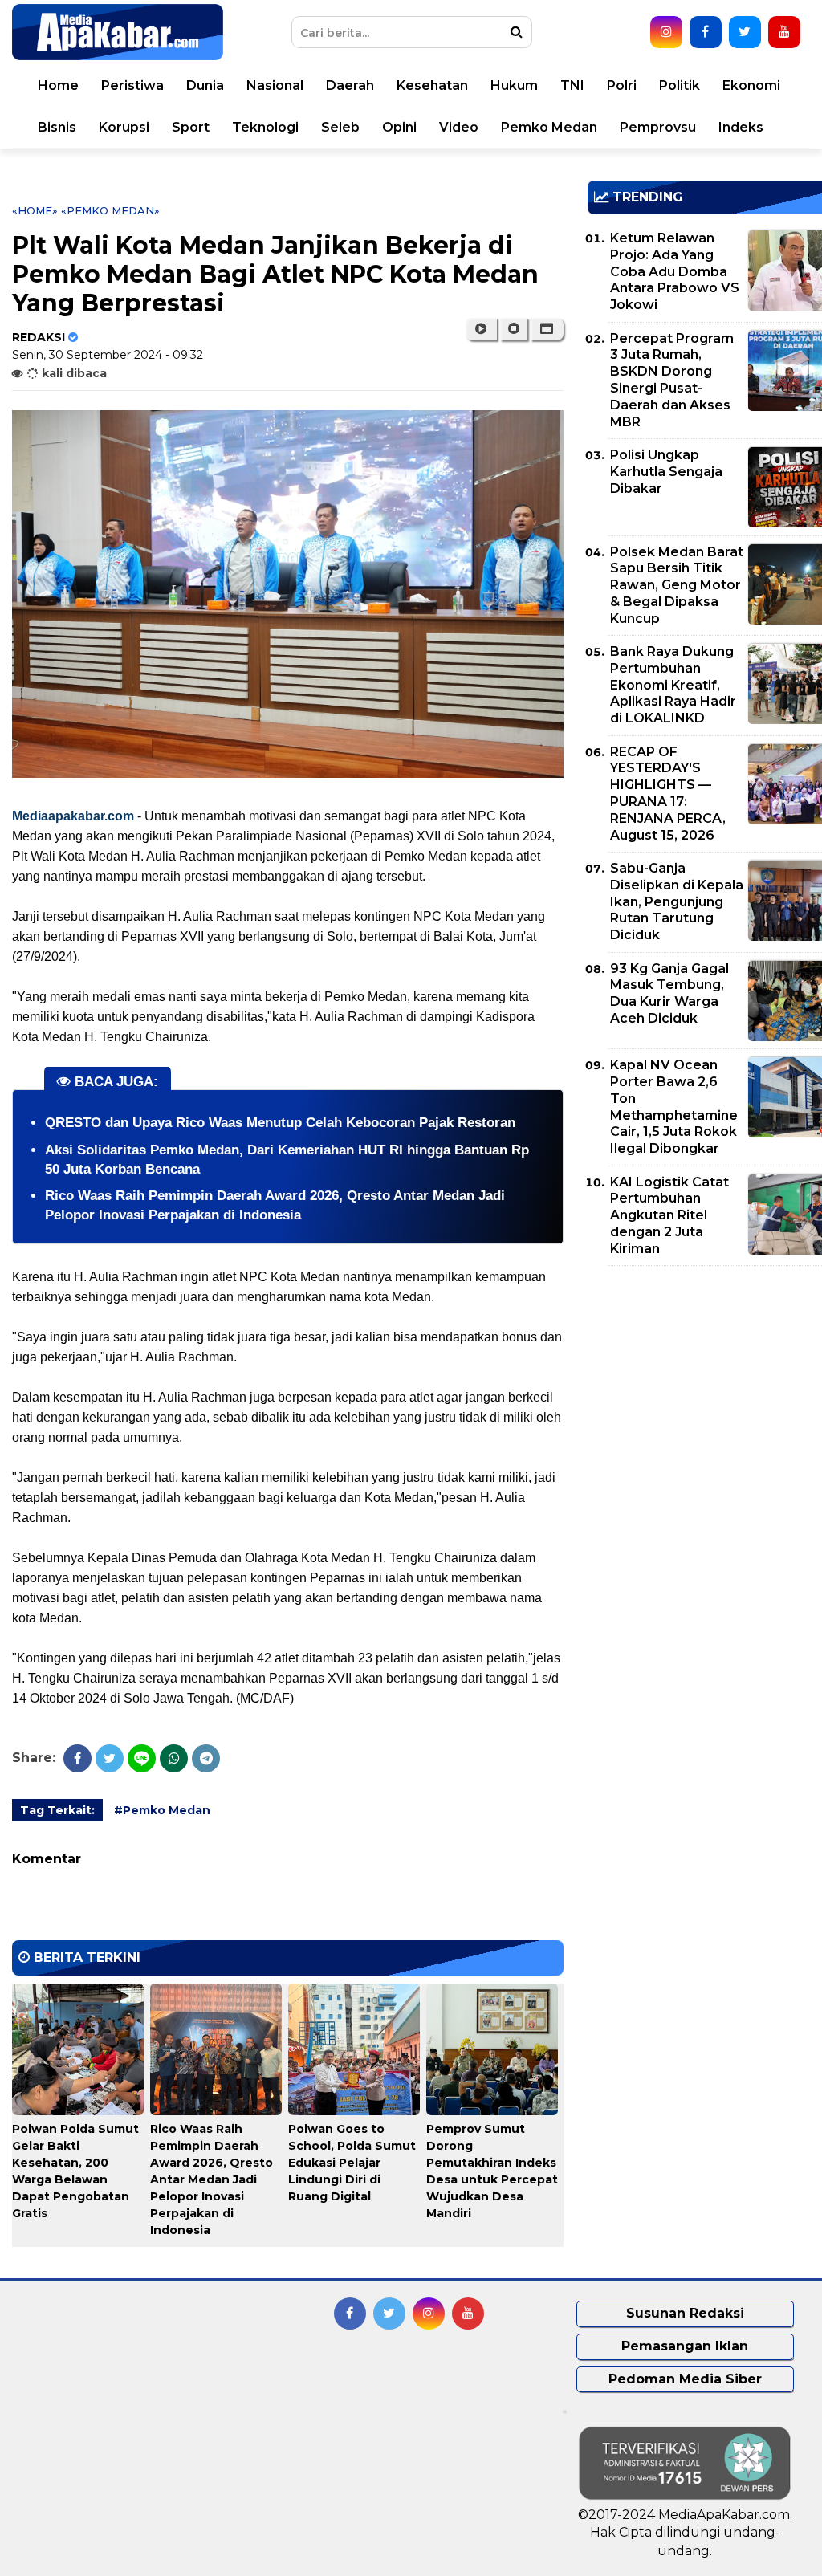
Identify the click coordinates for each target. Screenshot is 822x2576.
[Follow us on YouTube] (784, 32)
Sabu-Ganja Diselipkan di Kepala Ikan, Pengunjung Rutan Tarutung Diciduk (677, 901)
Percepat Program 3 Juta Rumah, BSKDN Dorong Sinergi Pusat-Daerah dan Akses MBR (672, 380)
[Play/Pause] (481, 329)
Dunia (205, 85)
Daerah (350, 85)
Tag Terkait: (57, 1810)
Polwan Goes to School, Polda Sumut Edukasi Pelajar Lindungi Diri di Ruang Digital (352, 2163)
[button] (547, 329)
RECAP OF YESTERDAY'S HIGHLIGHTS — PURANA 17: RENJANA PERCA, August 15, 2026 (668, 794)
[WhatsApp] (174, 1758)
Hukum (514, 85)
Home (58, 85)
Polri (622, 85)
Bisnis (57, 127)
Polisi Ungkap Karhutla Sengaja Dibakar (666, 472)
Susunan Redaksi (685, 2313)
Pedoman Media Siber (685, 2379)
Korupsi (124, 127)
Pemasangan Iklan (685, 2346)
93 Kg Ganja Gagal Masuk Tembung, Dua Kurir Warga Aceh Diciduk (669, 993)
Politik (680, 85)
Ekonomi (751, 85)
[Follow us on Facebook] (706, 32)
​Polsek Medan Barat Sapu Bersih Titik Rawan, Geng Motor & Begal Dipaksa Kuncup (677, 585)
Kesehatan (432, 85)
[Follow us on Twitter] (745, 32)
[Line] (142, 1758)
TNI (572, 85)
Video (459, 127)
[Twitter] (110, 1758)
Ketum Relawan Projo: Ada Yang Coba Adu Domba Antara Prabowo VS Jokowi (675, 271)
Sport (191, 127)
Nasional (275, 85)
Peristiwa (132, 85)
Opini (399, 127)
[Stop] (514, 329)
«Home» (35, 210)
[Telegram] (206, 1758)
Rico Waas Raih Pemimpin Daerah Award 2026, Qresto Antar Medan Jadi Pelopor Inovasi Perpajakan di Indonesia (212, 2179)
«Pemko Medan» (110, 210)
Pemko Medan (549, 127)
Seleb (340, 127)
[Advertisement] (705, 1390)
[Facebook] (77, 1758)
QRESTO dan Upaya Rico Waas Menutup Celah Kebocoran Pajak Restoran (280, 1123)
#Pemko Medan (162, 1810)
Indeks (741, 127)
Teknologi (265, 127)
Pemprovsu (658, 127)
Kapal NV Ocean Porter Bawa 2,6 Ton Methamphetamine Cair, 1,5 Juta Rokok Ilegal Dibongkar (674, 1107)
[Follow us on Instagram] (666, 32)
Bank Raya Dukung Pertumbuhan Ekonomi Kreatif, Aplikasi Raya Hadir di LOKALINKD (673, 685)
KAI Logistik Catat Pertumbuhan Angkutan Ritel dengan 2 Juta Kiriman (669, 1215)
